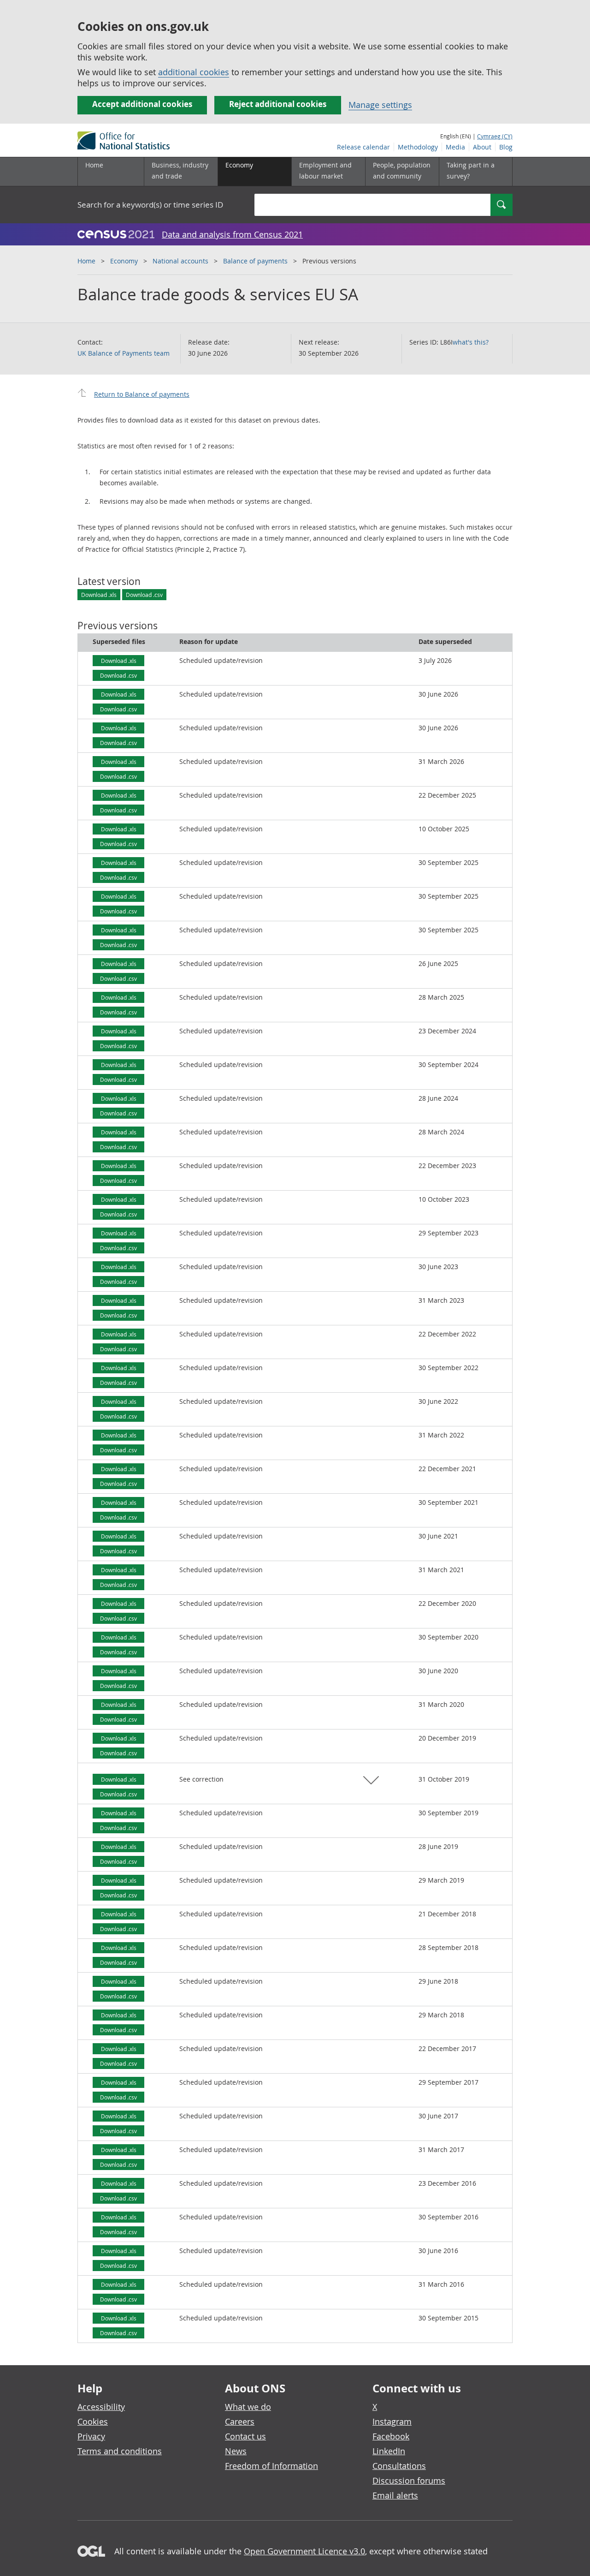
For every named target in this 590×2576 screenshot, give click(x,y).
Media (455, 147)
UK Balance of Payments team (124, 353)
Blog (506, 147)
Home (94, 165)
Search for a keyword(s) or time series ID (150, 205)
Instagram (392, 2421)
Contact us (245, 2436)
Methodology (418, 147)
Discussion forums (409, 2481)
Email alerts (395, 2495)
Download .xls (99, 595)
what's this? (471, 342)
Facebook (391, 2436)
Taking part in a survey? (471, 170)
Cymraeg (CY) (495, 136)
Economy (124, 261)
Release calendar (363, 147)
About (482, 147)
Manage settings (380, 105)
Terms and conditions (120, 2451)
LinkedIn (389, 2451)
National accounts (180, 261)
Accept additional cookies (142, 104)
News (236, 2451)
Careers (240, 2421)
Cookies (93, 2421)
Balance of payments (255, 261)
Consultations (399, 2466)
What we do (248, 2407)
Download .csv (144, 595)
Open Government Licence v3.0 (304, 2551)
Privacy (91, 2436)
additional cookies (194, 72)
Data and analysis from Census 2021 (232, 234)
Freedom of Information (271, 2466)
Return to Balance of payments (142, 394)
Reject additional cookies (278, 104)
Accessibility (101, 2407)
